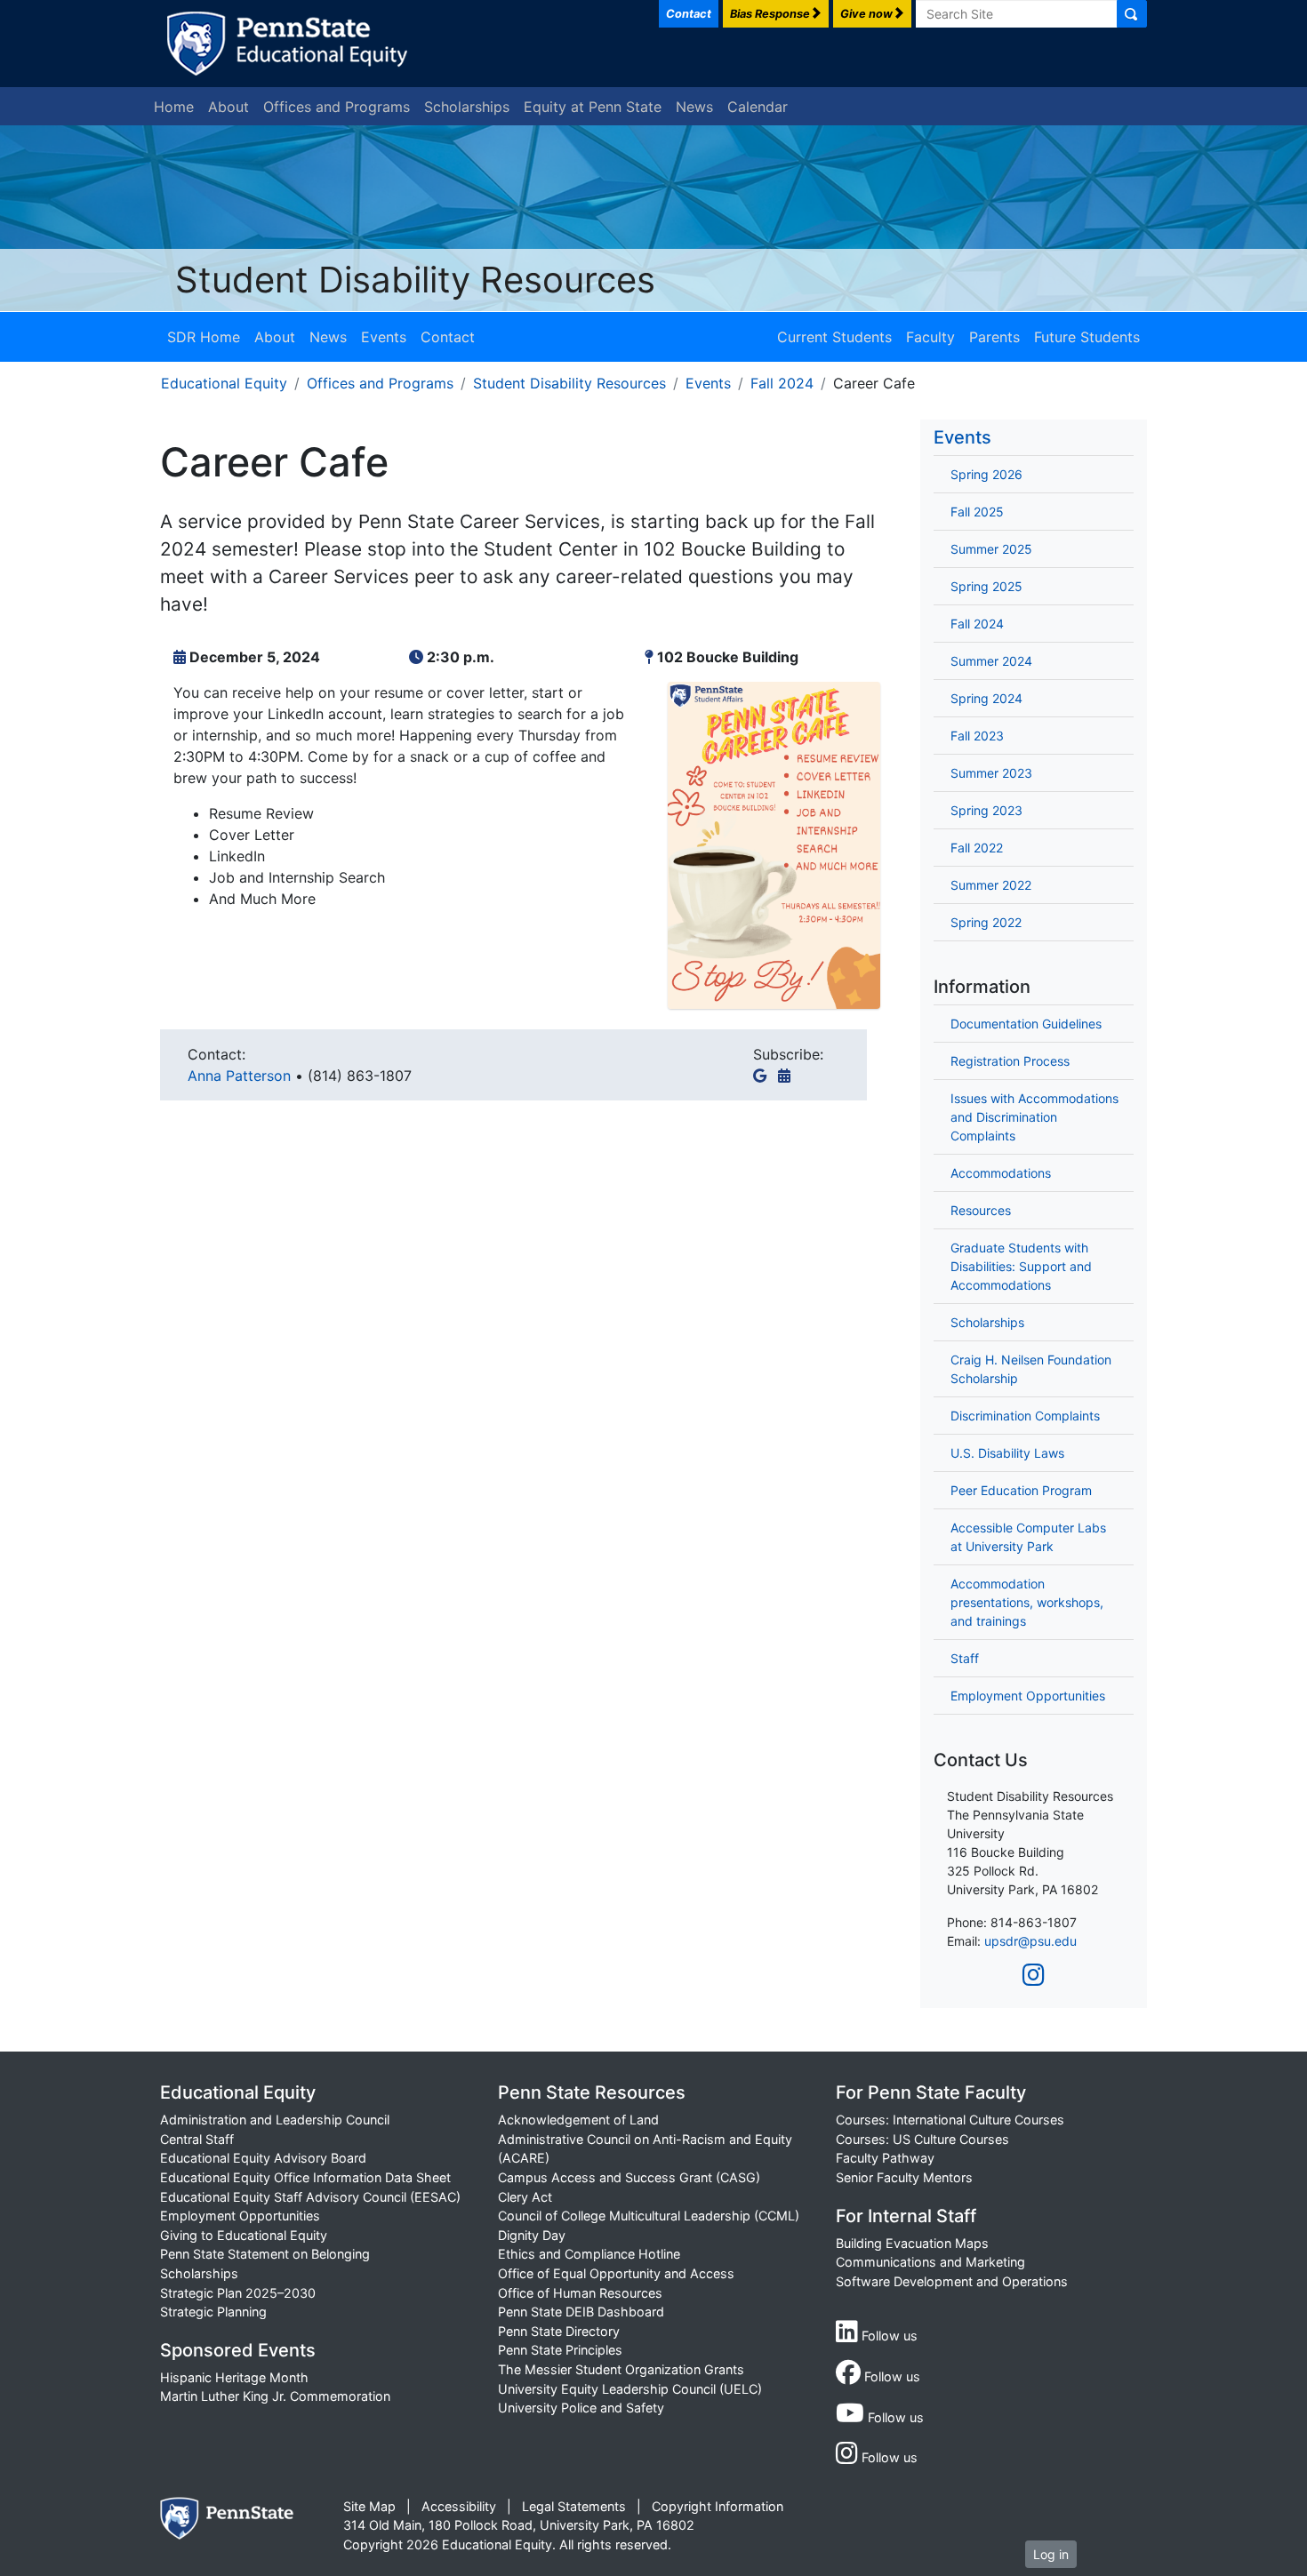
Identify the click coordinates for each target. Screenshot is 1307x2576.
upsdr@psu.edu (1030, 1941)
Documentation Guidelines (1026, 1024)
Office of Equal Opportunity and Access (616, 2273)
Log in (1051, 2554)
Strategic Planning (213, 2312)
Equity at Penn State (593, 107)
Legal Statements (574, 2506)
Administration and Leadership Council (275, 2120)
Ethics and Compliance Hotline (589, 2254)
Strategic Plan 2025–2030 (238, 2293)
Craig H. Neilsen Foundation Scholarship (1031, 1369)
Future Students (1087, 337)
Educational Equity (224, 383)
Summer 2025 (991, 549)
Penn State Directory (559, 2331)
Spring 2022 (986, 922)
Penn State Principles (560, 2350)
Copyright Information (718, 2506)
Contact (448, 337)
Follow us (888, 2336)
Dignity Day (532, 2235)
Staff (965, 1658)
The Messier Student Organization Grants (621, 2369)
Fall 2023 (977, 736)
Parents (994, 337)
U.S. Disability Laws (1007, 1453)
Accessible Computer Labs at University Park (1028, 1537)
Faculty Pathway (885, 2158)
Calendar (758, 107)
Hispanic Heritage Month (234, 2377)
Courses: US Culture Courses (922, 2139)
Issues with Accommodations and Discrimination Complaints (1034, 1117)
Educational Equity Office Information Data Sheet (305, 2177)
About (229, 107)
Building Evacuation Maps (912, 2243)
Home (174, 107)
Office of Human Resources (580, 2293)
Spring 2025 (986, 586)
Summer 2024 (991, 661)
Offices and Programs (337, 107)
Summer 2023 (991, 773)
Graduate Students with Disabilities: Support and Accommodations (1021, 1266)
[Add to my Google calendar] (763, 1076)
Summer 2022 (991, 885)
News (694, 107)
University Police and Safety (581, 2408)
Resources (981, 1210)
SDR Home (204, 337)
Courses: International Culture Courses (950, 2120)
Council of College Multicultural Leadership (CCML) (649, 2216)
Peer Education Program (1021, 1490)
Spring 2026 (986, 474)
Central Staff (197, 2139)
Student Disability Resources (415, 280)
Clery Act (525, 2197)
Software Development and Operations (952, 2281)
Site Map (369, 2506)
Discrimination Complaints (1025, 1416)
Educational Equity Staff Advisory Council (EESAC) (310, 2197)
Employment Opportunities (1028, 1696)
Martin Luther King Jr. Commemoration (275, 2396)
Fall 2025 (977, 512)
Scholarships (467, 107)
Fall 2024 (782, 383)
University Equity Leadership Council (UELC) (630, 2389)
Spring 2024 (986, 698)
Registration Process (1010, 1061)
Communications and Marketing (930, 2262)
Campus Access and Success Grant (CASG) (629, 2177)
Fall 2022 (977, 848)
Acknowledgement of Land (578, 2120)
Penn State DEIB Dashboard (581, 2312)
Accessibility (459, 2506)
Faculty (930, 337)
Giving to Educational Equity (244, 2235)
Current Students (834, 337)
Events (384, 337)
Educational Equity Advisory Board (263, 2158)
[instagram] (1034, 1975)
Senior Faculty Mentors (904, 2177)
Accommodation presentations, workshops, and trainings (1027, 1602)
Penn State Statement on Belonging (265, 2254)
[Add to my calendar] (788, 1076)
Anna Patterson (241, 1076)
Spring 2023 (986, 810)
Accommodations (1001, 1173)
